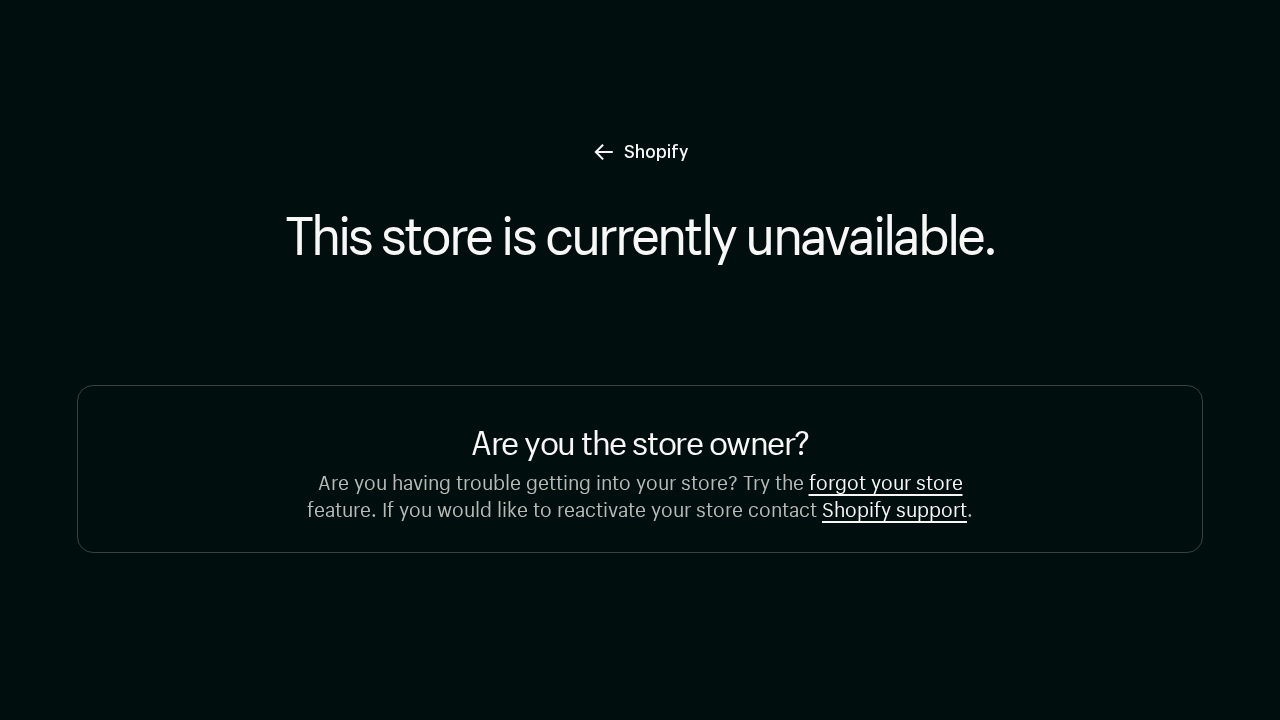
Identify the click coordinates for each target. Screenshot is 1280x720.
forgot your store (886, 479)
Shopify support (894, 506)
